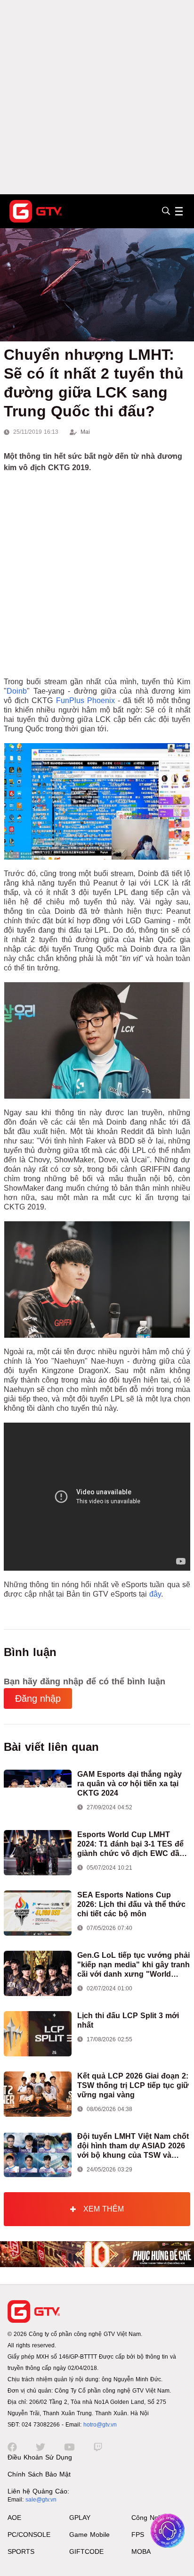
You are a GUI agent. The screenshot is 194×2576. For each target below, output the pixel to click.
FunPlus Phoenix (85, 700)
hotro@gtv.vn (100, 2425)
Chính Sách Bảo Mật (39, 2474)
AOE (14, 2518)
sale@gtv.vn (41, 2500)
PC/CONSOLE (29, 2535)
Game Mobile (89, 2535)
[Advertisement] (97, 97)
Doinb (17, 691)
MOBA (141, 2551)
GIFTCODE (86, 2551)
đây (155, 1594)
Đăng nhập (38, 1698)
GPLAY (80, 2518)
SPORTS (21, 2551)
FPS (138, 2535)
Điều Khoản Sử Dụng (40, 2457)
